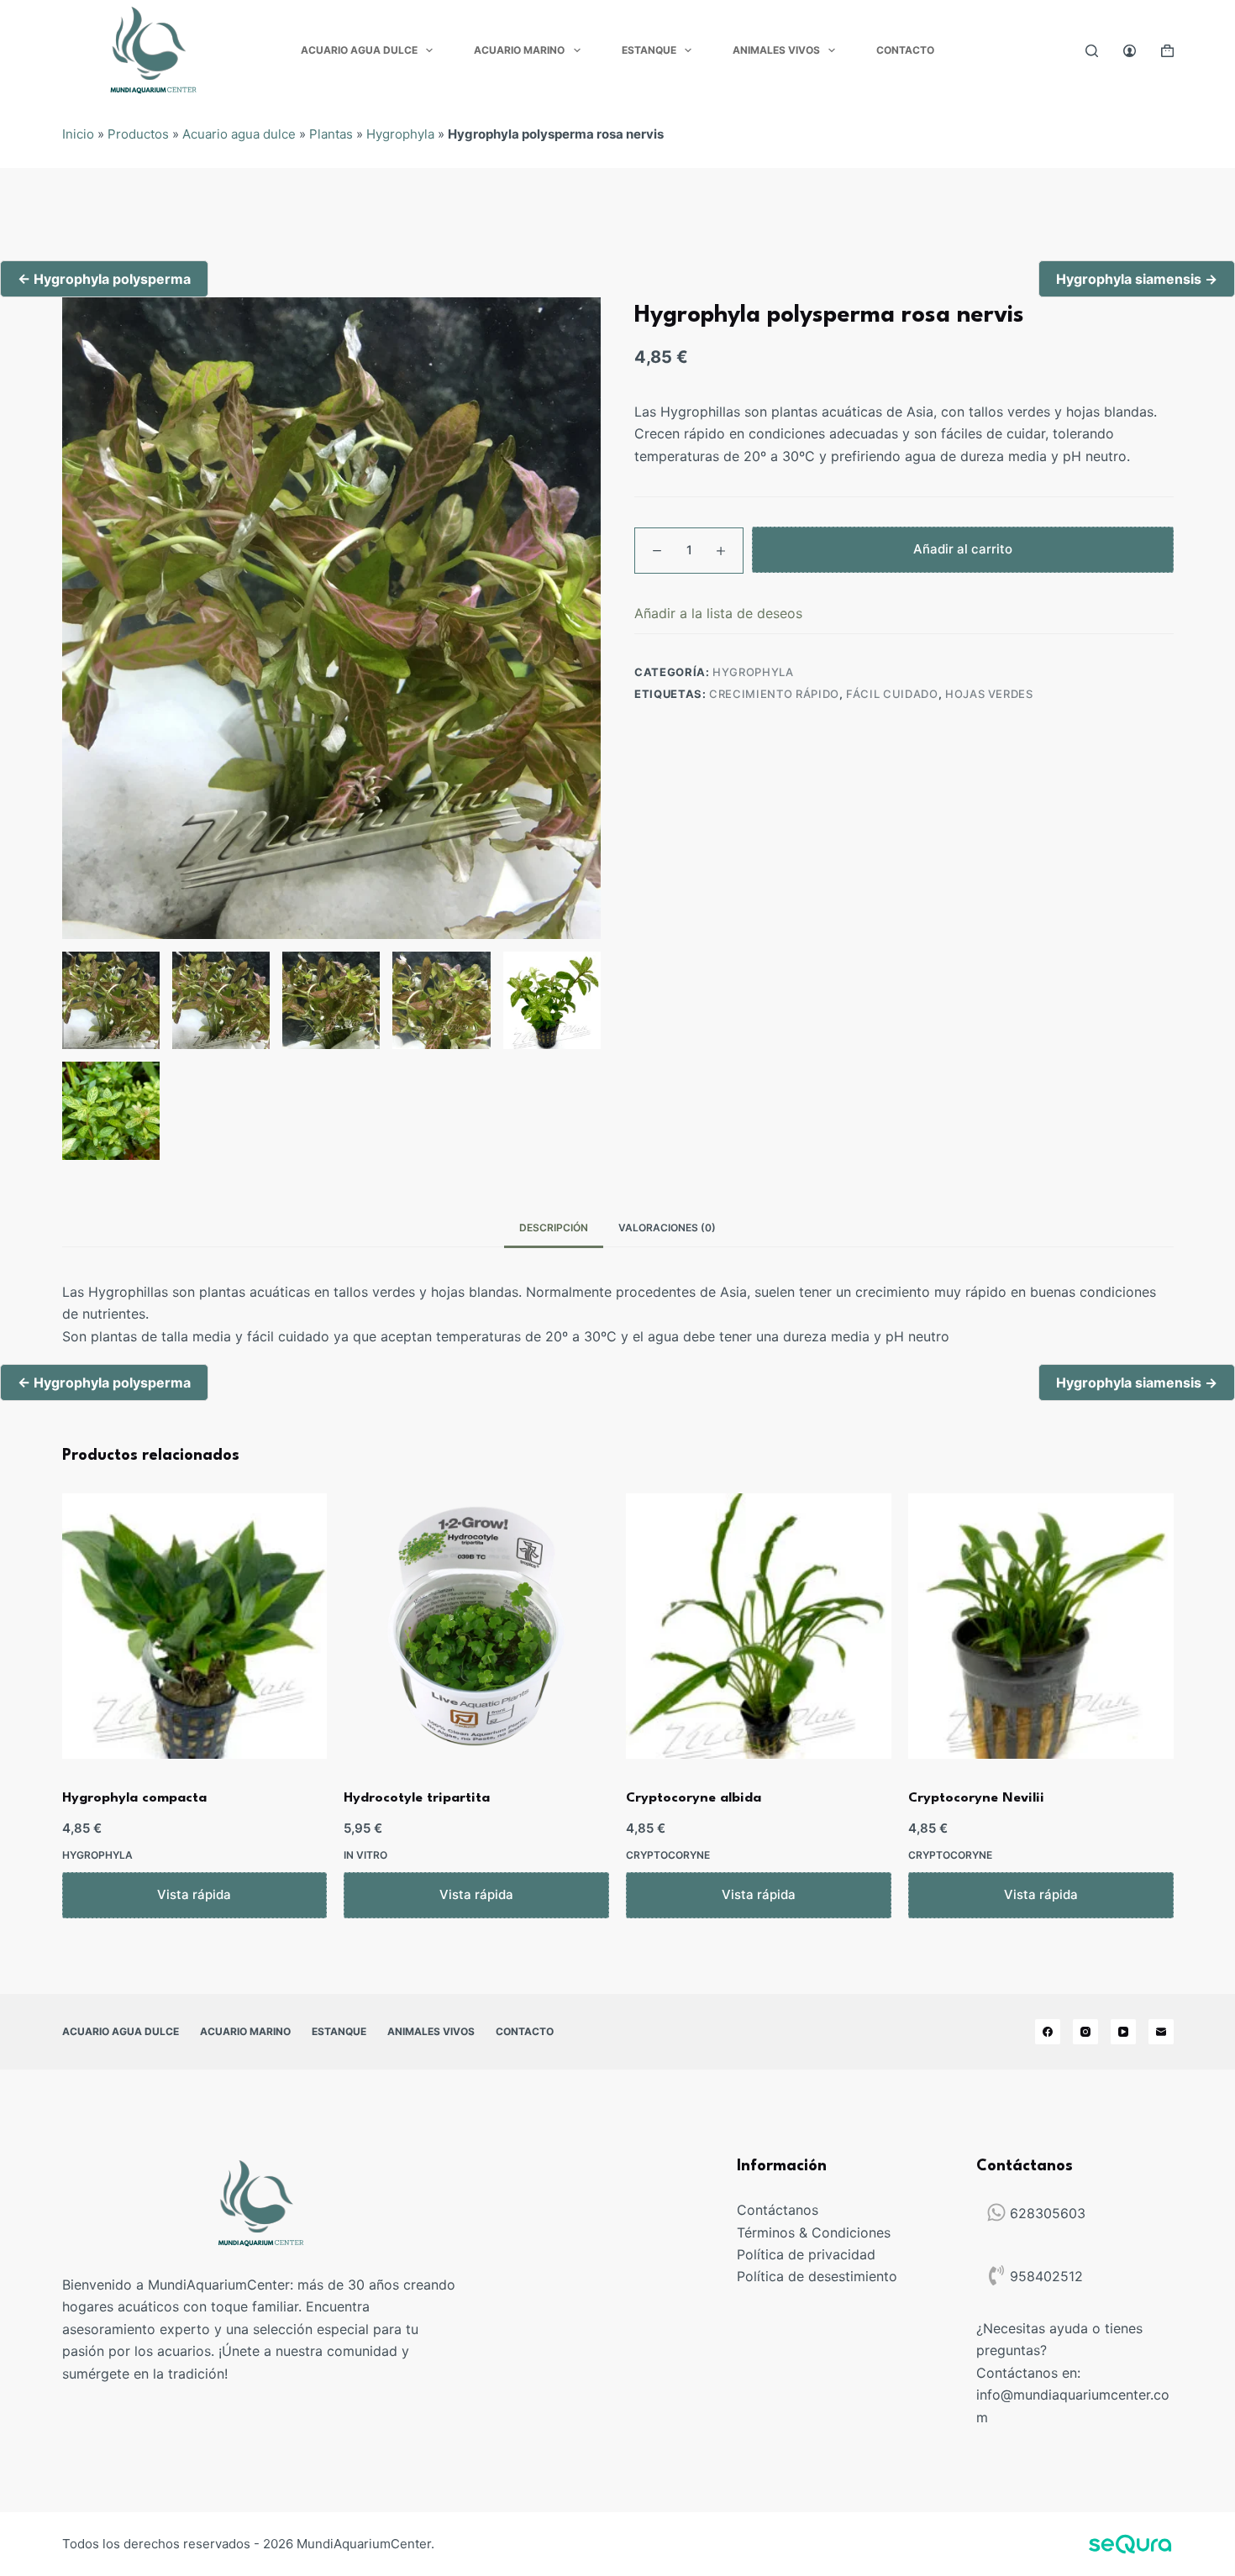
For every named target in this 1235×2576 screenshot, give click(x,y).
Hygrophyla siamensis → (1137, 279)
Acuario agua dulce (359, 50)
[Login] (1130, 51)
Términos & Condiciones (814, 2232)
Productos (138, 134)
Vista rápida (194, 1894)
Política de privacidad (806, 2254)
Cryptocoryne (668, 1855)
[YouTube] (1123, 2032)
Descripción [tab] (554, 1228)
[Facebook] (1048, 2032)
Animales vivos (776, 50)
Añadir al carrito (963, 550)
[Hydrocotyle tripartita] (476, 1626)
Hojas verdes (989, 694)
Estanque (649, 50)
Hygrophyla (400, 134)
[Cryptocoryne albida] (759, 1626)
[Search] (1092, 51)
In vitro (365, 1855)
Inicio (78, 134)
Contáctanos (778, 2210)
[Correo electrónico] (1161, 2032)
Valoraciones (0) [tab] (667, 1228)
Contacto (905, 50)
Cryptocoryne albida (694, 1798)
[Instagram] (1085, 2032)
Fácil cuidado (892, 694)
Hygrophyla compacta (134, 1798)
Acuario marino (519, 50)
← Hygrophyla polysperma (104, 279)
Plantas (331, 134)
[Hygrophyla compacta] (195, 1626)
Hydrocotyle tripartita (417, 1798)
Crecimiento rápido (774, 694)
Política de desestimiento (817, 2276)
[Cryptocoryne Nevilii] (1041, 1626)
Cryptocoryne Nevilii (976, 1798)
